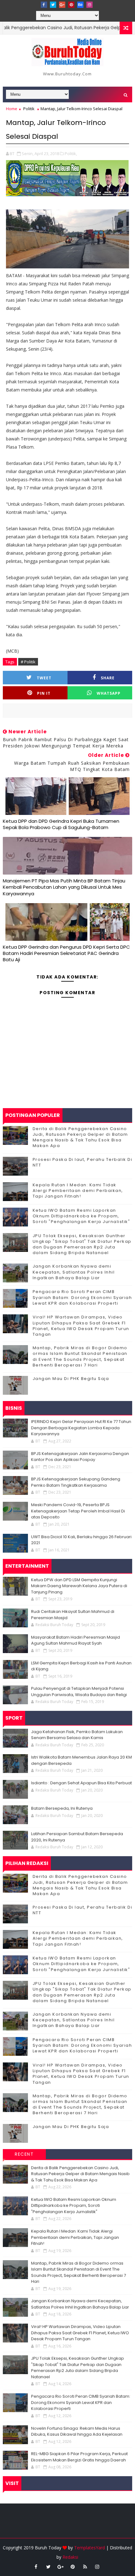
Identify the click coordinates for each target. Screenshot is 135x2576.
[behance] (80, 5)
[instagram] (89, 5)
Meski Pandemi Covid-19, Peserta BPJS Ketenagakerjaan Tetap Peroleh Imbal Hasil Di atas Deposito (78, 1511)
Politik (29, 109)
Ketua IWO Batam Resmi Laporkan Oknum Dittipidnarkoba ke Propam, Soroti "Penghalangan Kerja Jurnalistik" (81, 1216)
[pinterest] (71, 5)
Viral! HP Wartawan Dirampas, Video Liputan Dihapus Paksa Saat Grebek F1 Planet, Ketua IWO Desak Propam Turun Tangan (81, 1326)
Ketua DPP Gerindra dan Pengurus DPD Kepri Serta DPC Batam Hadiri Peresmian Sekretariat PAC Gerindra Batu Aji (66, 953)
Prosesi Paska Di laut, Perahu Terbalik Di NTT (83, 1162)
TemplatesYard (89, 2548)
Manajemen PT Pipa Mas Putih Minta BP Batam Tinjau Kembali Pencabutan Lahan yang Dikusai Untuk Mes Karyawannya (64, 887)
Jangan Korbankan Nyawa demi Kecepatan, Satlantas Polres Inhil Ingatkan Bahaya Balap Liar (74, 1272)
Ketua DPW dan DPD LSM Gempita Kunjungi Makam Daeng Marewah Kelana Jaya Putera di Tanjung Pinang (79, 1586)
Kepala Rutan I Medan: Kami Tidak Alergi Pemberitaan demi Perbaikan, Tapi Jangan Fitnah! (78, 1191)
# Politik (28, 662)
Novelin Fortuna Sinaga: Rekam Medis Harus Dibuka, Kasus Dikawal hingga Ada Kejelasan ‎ (77, 2431)
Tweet (44, 678)
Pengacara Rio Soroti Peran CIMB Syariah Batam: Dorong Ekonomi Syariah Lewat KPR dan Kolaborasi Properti (82, 1297)
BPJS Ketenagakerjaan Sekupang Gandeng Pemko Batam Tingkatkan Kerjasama (76, 1482)
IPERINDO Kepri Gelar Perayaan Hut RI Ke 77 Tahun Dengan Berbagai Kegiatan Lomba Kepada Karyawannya (81, 1428)
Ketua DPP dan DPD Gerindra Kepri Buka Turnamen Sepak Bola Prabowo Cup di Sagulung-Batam (61, 824)
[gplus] (62, 5)
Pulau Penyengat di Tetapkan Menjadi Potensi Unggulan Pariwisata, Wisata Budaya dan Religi (79, 1692)
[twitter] (53, 5)
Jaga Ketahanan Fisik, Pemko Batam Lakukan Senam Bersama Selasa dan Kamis (77, 1735)
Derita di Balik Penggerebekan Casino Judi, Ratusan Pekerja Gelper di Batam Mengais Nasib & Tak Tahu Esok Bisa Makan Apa (80, 1137)
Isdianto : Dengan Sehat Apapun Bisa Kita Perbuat (81, 1783)
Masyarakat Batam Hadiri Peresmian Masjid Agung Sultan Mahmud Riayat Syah (76, 1640)
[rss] (85, 2567)
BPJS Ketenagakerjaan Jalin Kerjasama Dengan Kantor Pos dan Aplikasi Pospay (80, 1457)
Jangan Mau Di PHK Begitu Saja (71, 1379)
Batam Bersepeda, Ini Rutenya (62, 1808)
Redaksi (70, 2557)
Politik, (71, 154)
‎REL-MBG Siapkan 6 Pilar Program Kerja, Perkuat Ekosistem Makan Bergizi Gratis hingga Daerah (79, 2457)
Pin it (44, 693)
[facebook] (44, 5)
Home (12, 109)
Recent (24, 2154)
